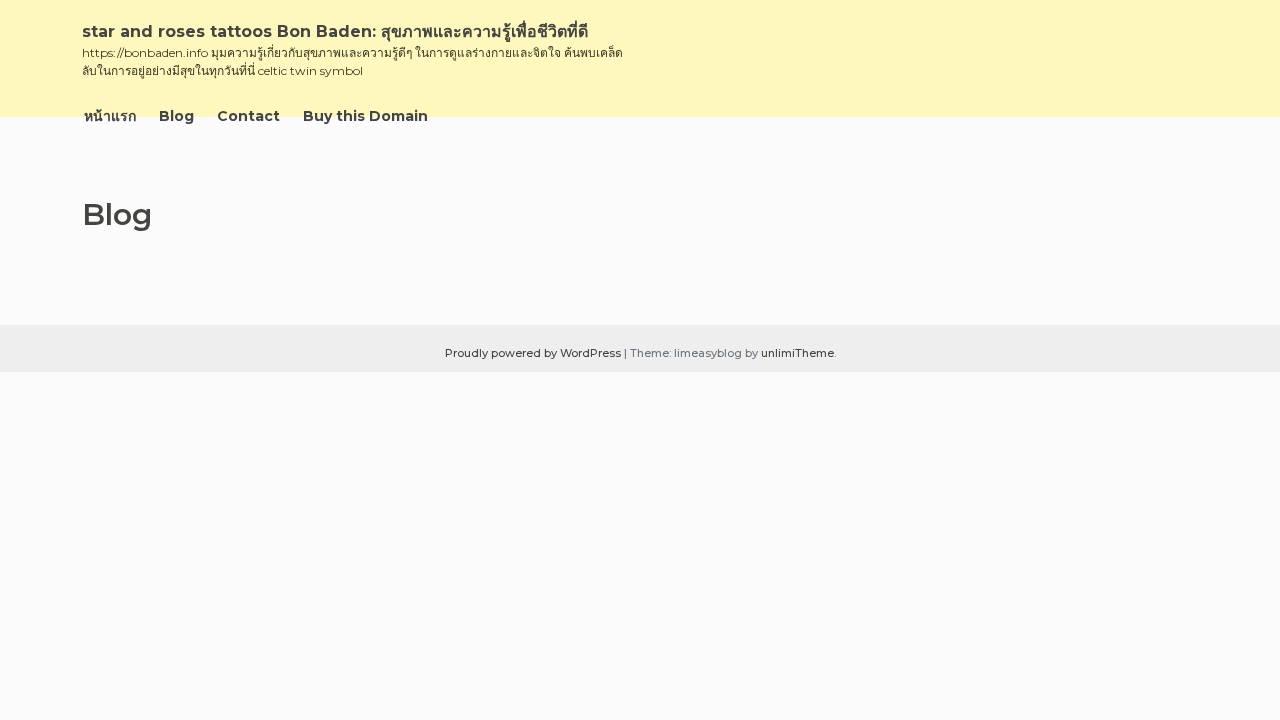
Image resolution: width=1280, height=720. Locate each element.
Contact (248, 116)
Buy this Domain (365, 116)
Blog (176, 116)
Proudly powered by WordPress (534, 353)
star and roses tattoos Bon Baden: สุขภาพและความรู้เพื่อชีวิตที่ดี (335, 31)
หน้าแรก (110, 116)
